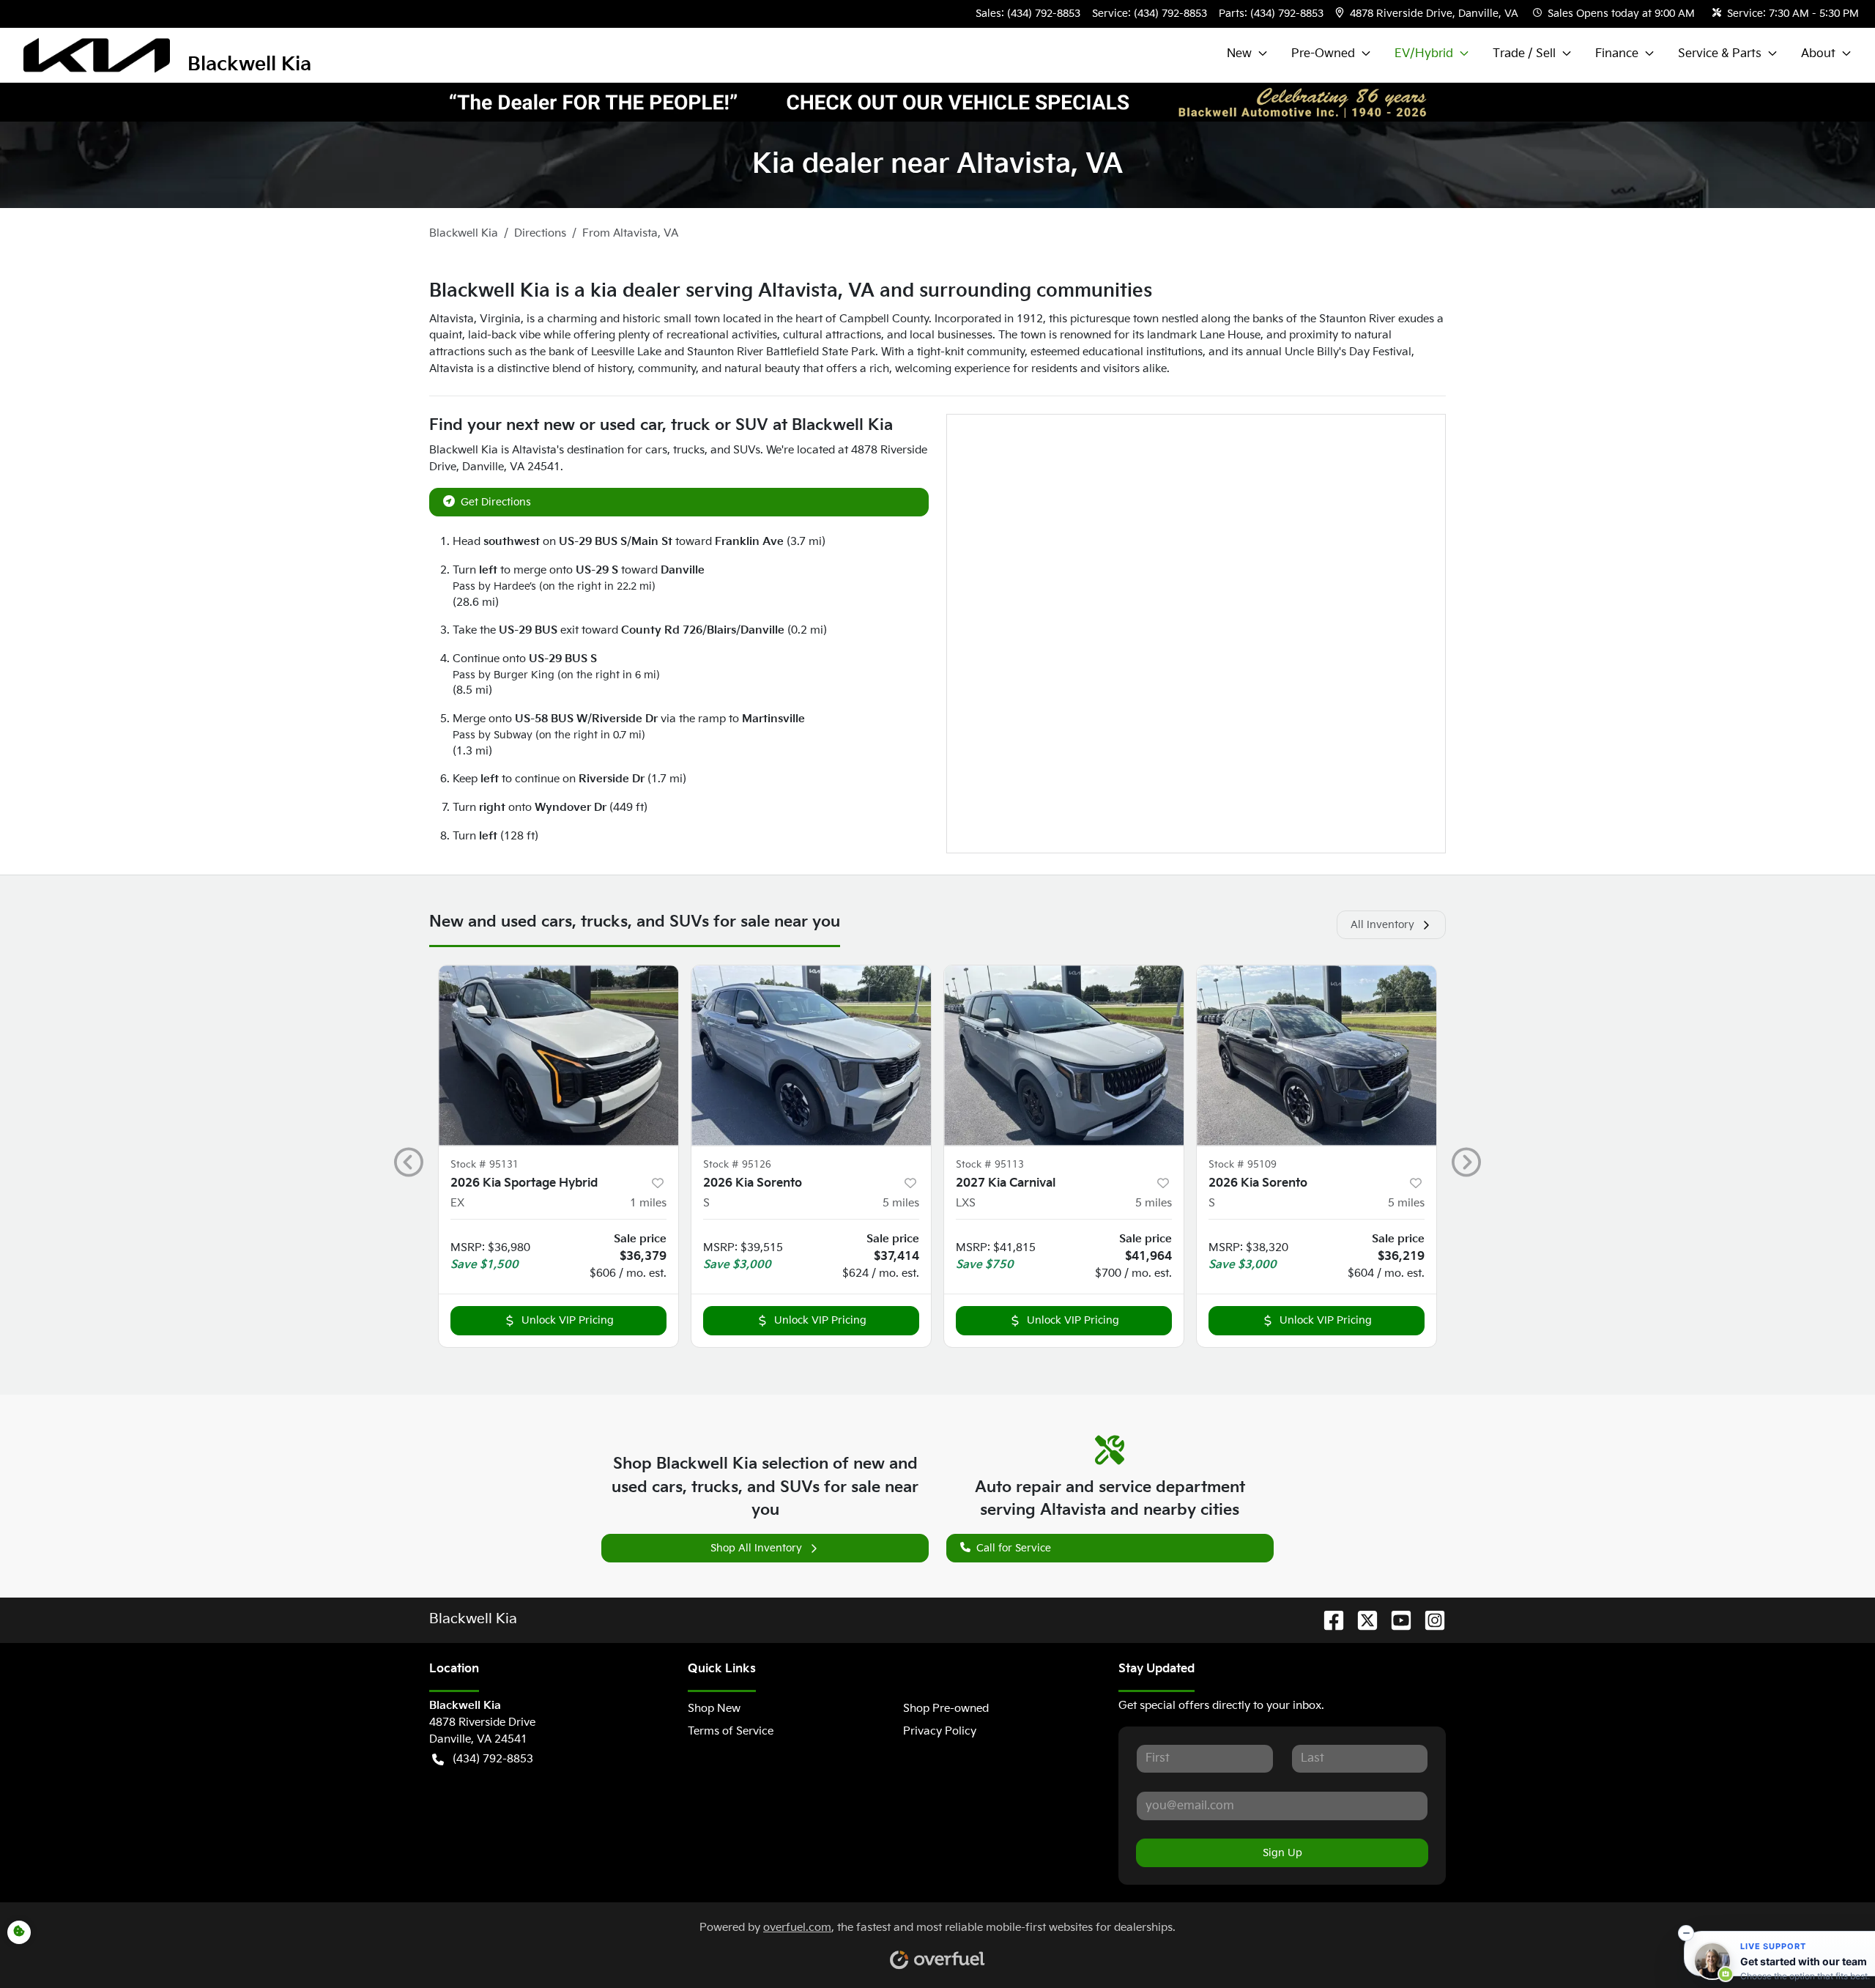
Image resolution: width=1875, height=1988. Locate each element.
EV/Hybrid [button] (1424, 54)
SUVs (747, 450)
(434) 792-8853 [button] (493, 1759)
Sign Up (1282, 1853)
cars (656, 450)
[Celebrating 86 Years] (937, 102)
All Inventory (1382, 925)
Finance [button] (1617, 54)
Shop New (714, 1709)
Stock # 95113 (990, 1165)
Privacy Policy (940, 1731)
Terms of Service (731, 1731)
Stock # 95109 (1243, 1165)
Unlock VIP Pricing (568, 1320)
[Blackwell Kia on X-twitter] (1362, 1620)
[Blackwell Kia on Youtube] (1395, 1620)
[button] (1428, 14)
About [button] (1818, 54)
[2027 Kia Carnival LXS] (1064, 1055)
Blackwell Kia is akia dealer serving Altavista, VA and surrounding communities (791, 291)
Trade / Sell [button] (1524, 54)
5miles (901, 1203)
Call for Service (1014, 1548)
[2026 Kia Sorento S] (811, 1055)
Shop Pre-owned (946, 1709)
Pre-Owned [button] (1323, 54)
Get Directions (496, 502)
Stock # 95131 (484, 1165)
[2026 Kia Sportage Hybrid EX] (558, 1055)
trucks (689, 450)
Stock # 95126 (737, 1165)
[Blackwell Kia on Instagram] (1429, 1620)
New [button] (1239, 54)
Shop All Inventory (756, 1548)
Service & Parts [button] (1720, 54)
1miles (648, 1203)
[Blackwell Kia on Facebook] (1328, 1620)
